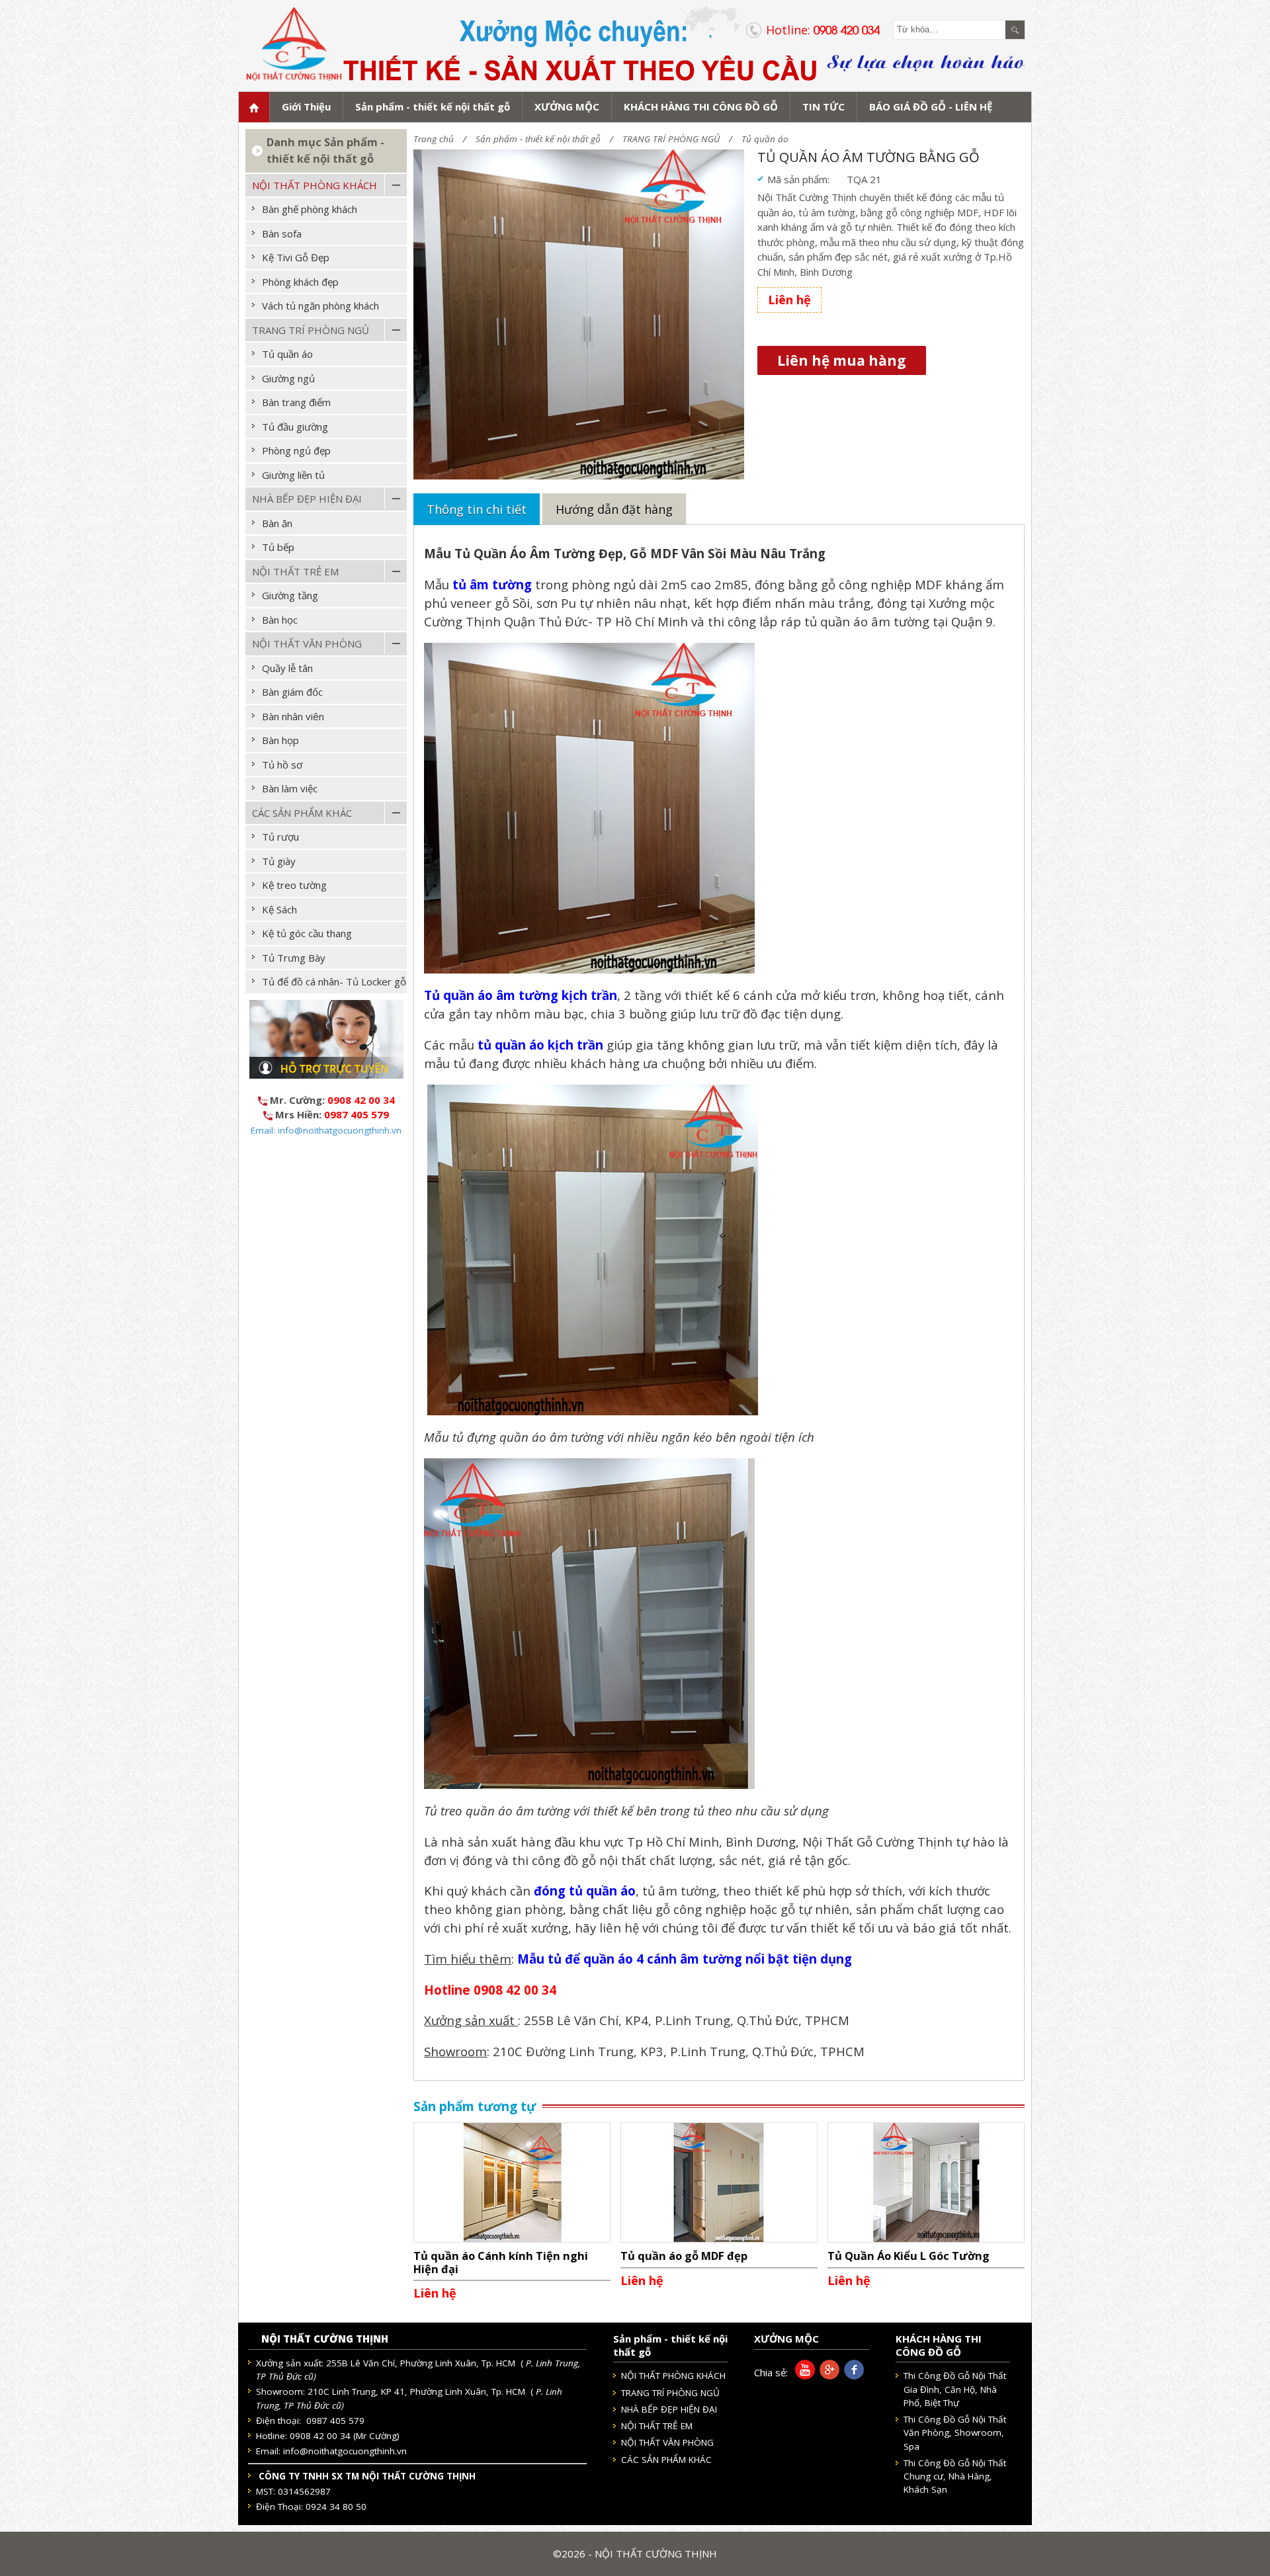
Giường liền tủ (293, 475)
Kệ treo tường (294, 885)
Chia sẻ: (771, 2372)
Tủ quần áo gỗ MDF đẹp (684, 2256)
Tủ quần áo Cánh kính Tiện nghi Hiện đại (501, 2262)
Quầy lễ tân (287, 668)
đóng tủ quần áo (585, 1890)
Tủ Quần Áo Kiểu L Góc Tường (909, 2256)
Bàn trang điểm (296, 402)
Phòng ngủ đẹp (296, 450)
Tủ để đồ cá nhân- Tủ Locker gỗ (334, 981)
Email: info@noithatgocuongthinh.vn (326, 1130)
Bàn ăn (277, 523)
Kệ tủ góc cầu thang (307, 933)
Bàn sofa (282, 233)
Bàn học (280, 620)
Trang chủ (434, 139)
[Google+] (827, 2376)
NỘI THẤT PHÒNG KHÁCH (315, 185)
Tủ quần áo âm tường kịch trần (521, 995)
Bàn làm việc (290, 788)
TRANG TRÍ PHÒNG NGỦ (671, 139)
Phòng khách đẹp (300, 282)
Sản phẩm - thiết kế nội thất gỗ (538, 139)
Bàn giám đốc (292, 692)
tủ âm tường (492, 584)
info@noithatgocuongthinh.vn (345, 2451)
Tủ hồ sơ (282, 765)
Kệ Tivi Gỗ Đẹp (296, 257)
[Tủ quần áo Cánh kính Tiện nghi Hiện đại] (512, 2181)
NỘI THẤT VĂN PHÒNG (307, 644)
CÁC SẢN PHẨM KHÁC (302, 813)
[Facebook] (852, 2376)
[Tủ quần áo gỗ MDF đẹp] (719, 2181)
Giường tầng (290, 595)
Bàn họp (280, 740)
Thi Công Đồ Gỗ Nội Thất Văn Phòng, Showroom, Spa (955, 2433)
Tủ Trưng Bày (294, 958)
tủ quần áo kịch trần (540, 1045)
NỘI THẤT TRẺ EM (295, 571)
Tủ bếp (278, 547)
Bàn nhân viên (293, 716)
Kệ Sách (279, 909)
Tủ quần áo (765, 139)
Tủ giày (279, 861)
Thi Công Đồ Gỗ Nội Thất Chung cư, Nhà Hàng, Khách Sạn (955, 2476)
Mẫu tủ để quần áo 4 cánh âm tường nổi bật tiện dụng (685, 1959)
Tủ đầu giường (295, 427)
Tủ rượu (280, 837)
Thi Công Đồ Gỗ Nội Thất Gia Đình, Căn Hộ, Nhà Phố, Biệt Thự (955, 2389)
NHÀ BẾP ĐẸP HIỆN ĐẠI (307, 499)
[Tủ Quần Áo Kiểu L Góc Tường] (926, 2181)
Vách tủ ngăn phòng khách (320, 306)
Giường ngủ (288, 378)
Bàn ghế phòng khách (310, 209)
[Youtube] (803, 2376)
